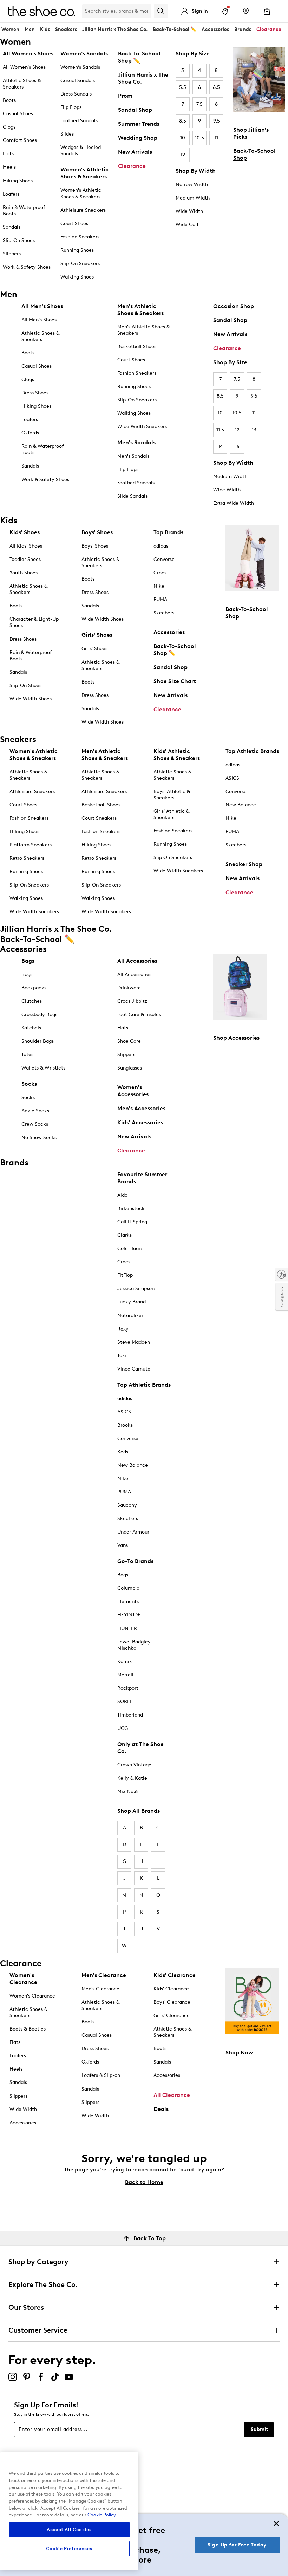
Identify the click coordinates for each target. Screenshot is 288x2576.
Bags (27, 975)
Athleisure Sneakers (83, 210)
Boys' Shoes (95, 546)
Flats (8, 154)
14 (220, 447)
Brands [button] (243, 29)
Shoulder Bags (38, 1041)
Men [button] (30, 29)
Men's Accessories (141, 1108)
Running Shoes (77, 250)
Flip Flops (71, 107)
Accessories (169, 632)
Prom (125, 96)
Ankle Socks (35, 1111)
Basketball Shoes (137, 346)
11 (216, 138)
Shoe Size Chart (175, 681)
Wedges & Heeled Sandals (81, 151)
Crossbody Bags (39, 1015)
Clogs (9, 127)
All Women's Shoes (24, 67)
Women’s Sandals (80, 67)
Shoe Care (129, 1041)
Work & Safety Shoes (27, 267)
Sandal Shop (135, 110)
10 (183, 138)
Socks (28, 1097)
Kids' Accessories (140, 1122)
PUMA (160, 599)
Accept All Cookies (69, 2529)
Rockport (128, 1688)
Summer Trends (139, 124)
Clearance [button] (269, 29)
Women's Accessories (133, 1091)
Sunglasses (130, 1068)
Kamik (125, 1662)
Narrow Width (192, 185)
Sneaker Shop (244, 864)
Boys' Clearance (172, 2002)
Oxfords (30, 433)
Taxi (122, 1356)
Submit (259, 2429)
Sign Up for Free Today (237, 2545)
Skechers (164, 613)
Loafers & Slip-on (101, 2075)
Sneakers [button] (66, 29)
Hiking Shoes (18, 181)
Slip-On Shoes (19, 240)
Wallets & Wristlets (43, 1068)
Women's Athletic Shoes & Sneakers (81, 193)
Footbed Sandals (79, 121)
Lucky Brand (132, 1302)
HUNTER (127, 1629)
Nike (159, 586)
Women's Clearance (32, 1996)
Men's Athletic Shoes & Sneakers (143, 330)
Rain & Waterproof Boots (24, 211)
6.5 (216, 87)
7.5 (199, 104)
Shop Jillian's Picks (251, 133)
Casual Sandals (78, 81)
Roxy (123, 1329)
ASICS (232, 778)
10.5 (199, 138)
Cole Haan (129, 1248)
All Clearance (172, 2095)
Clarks (125, 1235)
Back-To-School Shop (254, 154)
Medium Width (193, 198)
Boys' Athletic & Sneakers (172, 795)
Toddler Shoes (25, 559)
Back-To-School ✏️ (175, 29)
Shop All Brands (139, 1811)
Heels (9, 167)
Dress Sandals (76, 94)
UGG (123, 1728)
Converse (164, 559)
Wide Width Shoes (31, 699)
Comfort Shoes (20, 140)
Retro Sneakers (27, 858)
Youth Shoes (24, 573)
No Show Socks (39, 1137)
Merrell (125, 1675)
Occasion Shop (234, 306)
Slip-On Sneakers (80, 264)
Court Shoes (74, 224)
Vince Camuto (134, 1369)
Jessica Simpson (136, 1289)
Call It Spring (132, 1222)
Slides (67, 134)
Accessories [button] (215, 29)
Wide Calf (187, 225)
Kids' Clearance (171, 1989)
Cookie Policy (102, 2515)
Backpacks (34, 988)
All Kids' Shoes (26, 546)
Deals (161, 2109)
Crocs (160, 573)
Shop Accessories (236, 1038)
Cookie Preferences (69, 2548)
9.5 (217, 121)
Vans (123, 1545)
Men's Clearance (100, 1989)
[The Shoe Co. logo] (42, 11)
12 (183, 155)
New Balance (241, 805)
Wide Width (189, 211)
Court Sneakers (99, 818)
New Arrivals (135, 152)
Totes (27, 1055)
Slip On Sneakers (173, 858)
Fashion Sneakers (80, 237)
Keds (123, 1452)
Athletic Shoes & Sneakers (22, 84)
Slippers (12, 254)
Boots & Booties (28, 2029)
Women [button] (10, 29)
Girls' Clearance (172, 2016)
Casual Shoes (18, 114)
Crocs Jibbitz (132, 1001)
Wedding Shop (138, 138)
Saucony (127, 1505)
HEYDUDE (129, 1615)
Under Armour (133, 1532)
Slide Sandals (132, 496)
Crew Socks (35, 1124)
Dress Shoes (35, 393)
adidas (161, 546)
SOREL (125, 1702)
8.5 (183, 121)
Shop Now (239, 2052)
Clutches (32, 1001)
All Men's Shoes (39, 320)
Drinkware (129, 988)
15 (237, 447)
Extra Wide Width (234, 503)
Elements (128, 1601)
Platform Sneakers (31, 845)
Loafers (11, 194)
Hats (123, 1028)
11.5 (220, 430)
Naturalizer (130, 1316)
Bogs (123, 1575)
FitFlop (125, 1275)
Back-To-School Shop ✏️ (139, 57)
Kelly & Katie (132, 1778)
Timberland (130, 1715)
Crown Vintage (134, 1765)
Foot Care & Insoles (139, 1015)
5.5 (183, 87)
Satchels (31, 1028)
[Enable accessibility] (282, 1274)
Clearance (132, 166)
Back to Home (144, 2182)
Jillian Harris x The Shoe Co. (115, 29)
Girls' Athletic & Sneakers (171, 814)
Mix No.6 (127, 1792)
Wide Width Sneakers (142, 427)
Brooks (125, 1425)
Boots (9, 100)
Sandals (12, 227)
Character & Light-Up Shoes (34, 622)
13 (254, 430)
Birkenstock (131, 1208)
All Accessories (134, 975)
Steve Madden (134, 1342)
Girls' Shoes (94, 649)
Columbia (128, 1588)
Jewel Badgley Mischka (134, 1645)
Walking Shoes (77, 277)
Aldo (122, 1195)
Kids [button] (45, 29)
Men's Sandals (133, 456)
